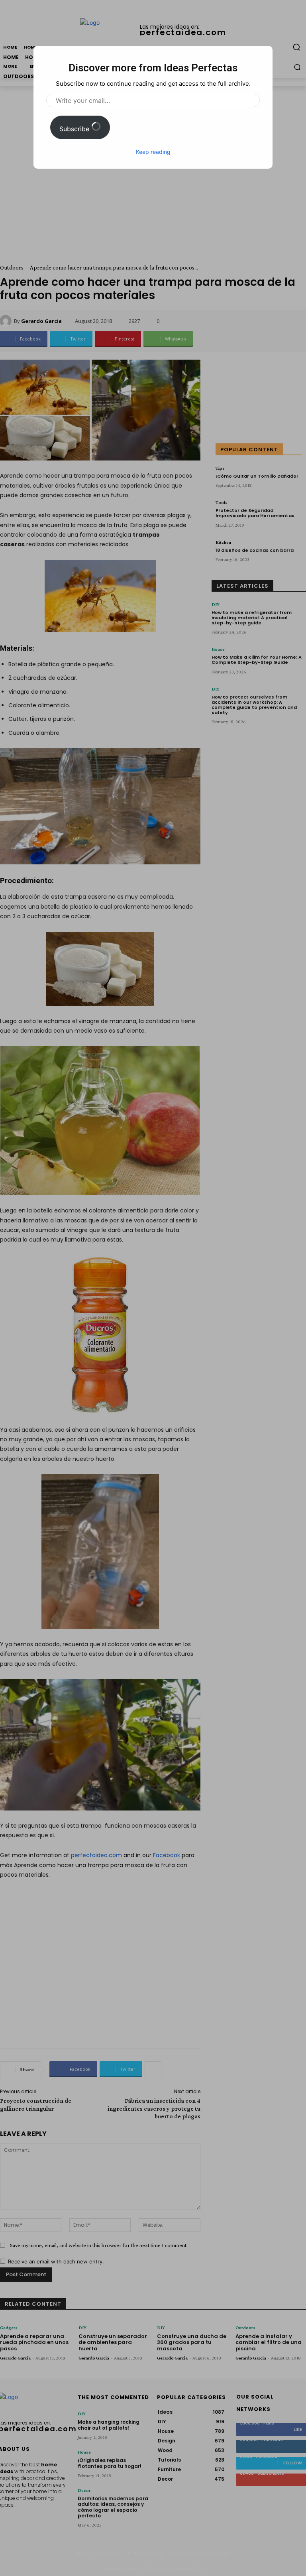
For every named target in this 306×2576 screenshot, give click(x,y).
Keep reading (153, 152)
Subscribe (75, 129)
